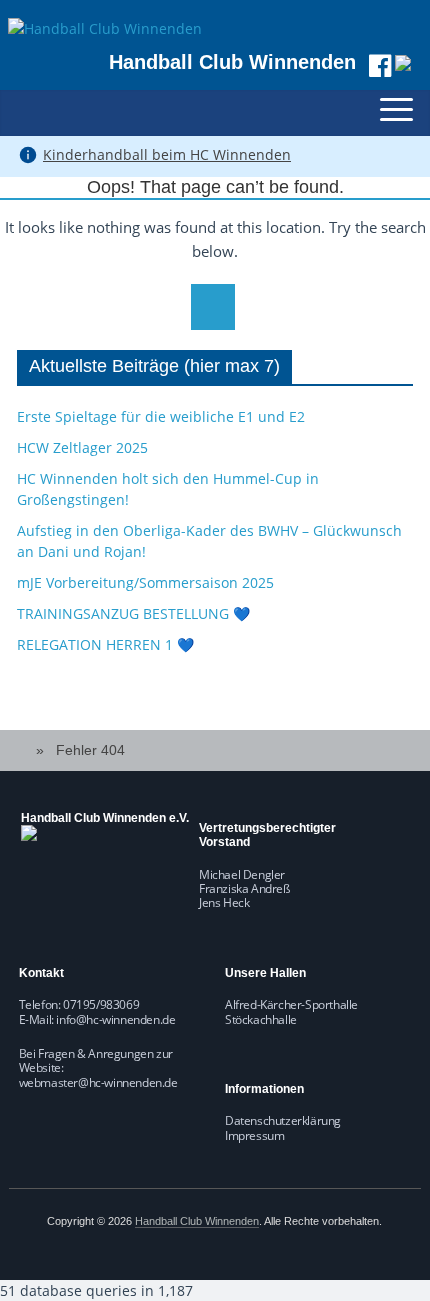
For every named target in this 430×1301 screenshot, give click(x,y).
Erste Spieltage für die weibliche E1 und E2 (161, 416)
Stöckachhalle (261, 1019)
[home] (24, 750)
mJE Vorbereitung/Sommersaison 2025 (145, 582)
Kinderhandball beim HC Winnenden (167, 154)
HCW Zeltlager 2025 (82, 447)
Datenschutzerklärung (283, 1120)
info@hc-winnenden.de (115, 1019)
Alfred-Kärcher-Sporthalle (291, 1004)
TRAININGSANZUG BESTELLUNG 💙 (133, 613)
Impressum (254, 1135)
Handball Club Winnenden (232, 62)
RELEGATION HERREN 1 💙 (105, 644)
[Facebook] (380, 65)
